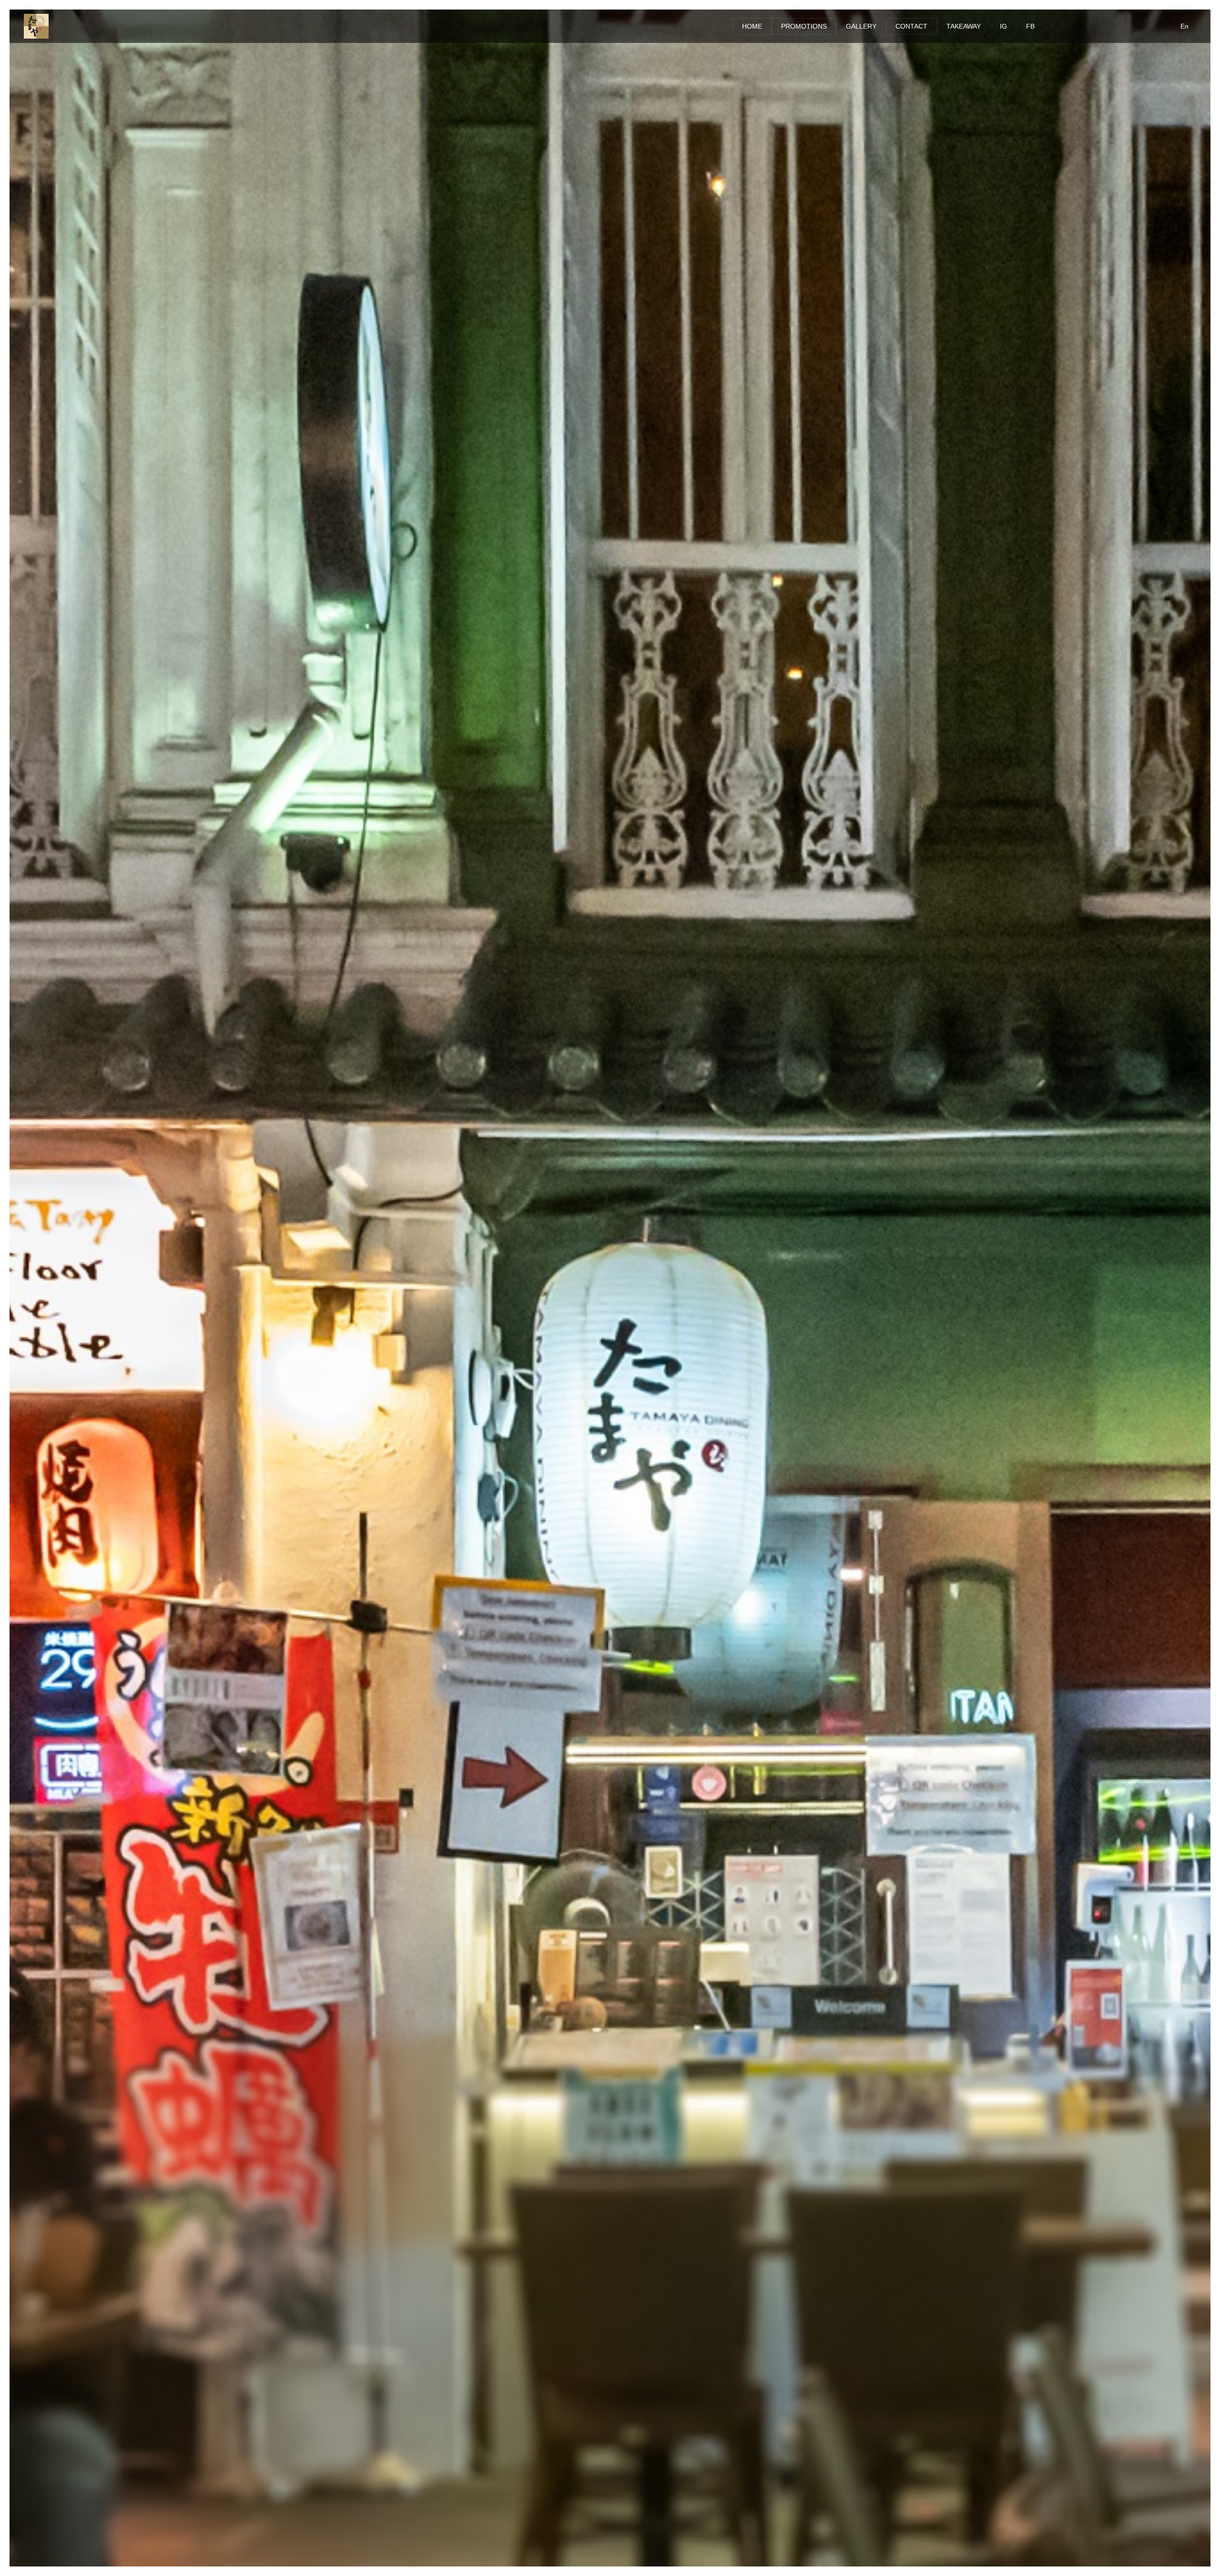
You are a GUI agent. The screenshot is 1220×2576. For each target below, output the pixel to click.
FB (1030, 26)
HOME (752, 26)
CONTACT (911, 26)
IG (1003, 26)
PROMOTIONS (804, 26)
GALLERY (861, 26)
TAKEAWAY (964, 26)
